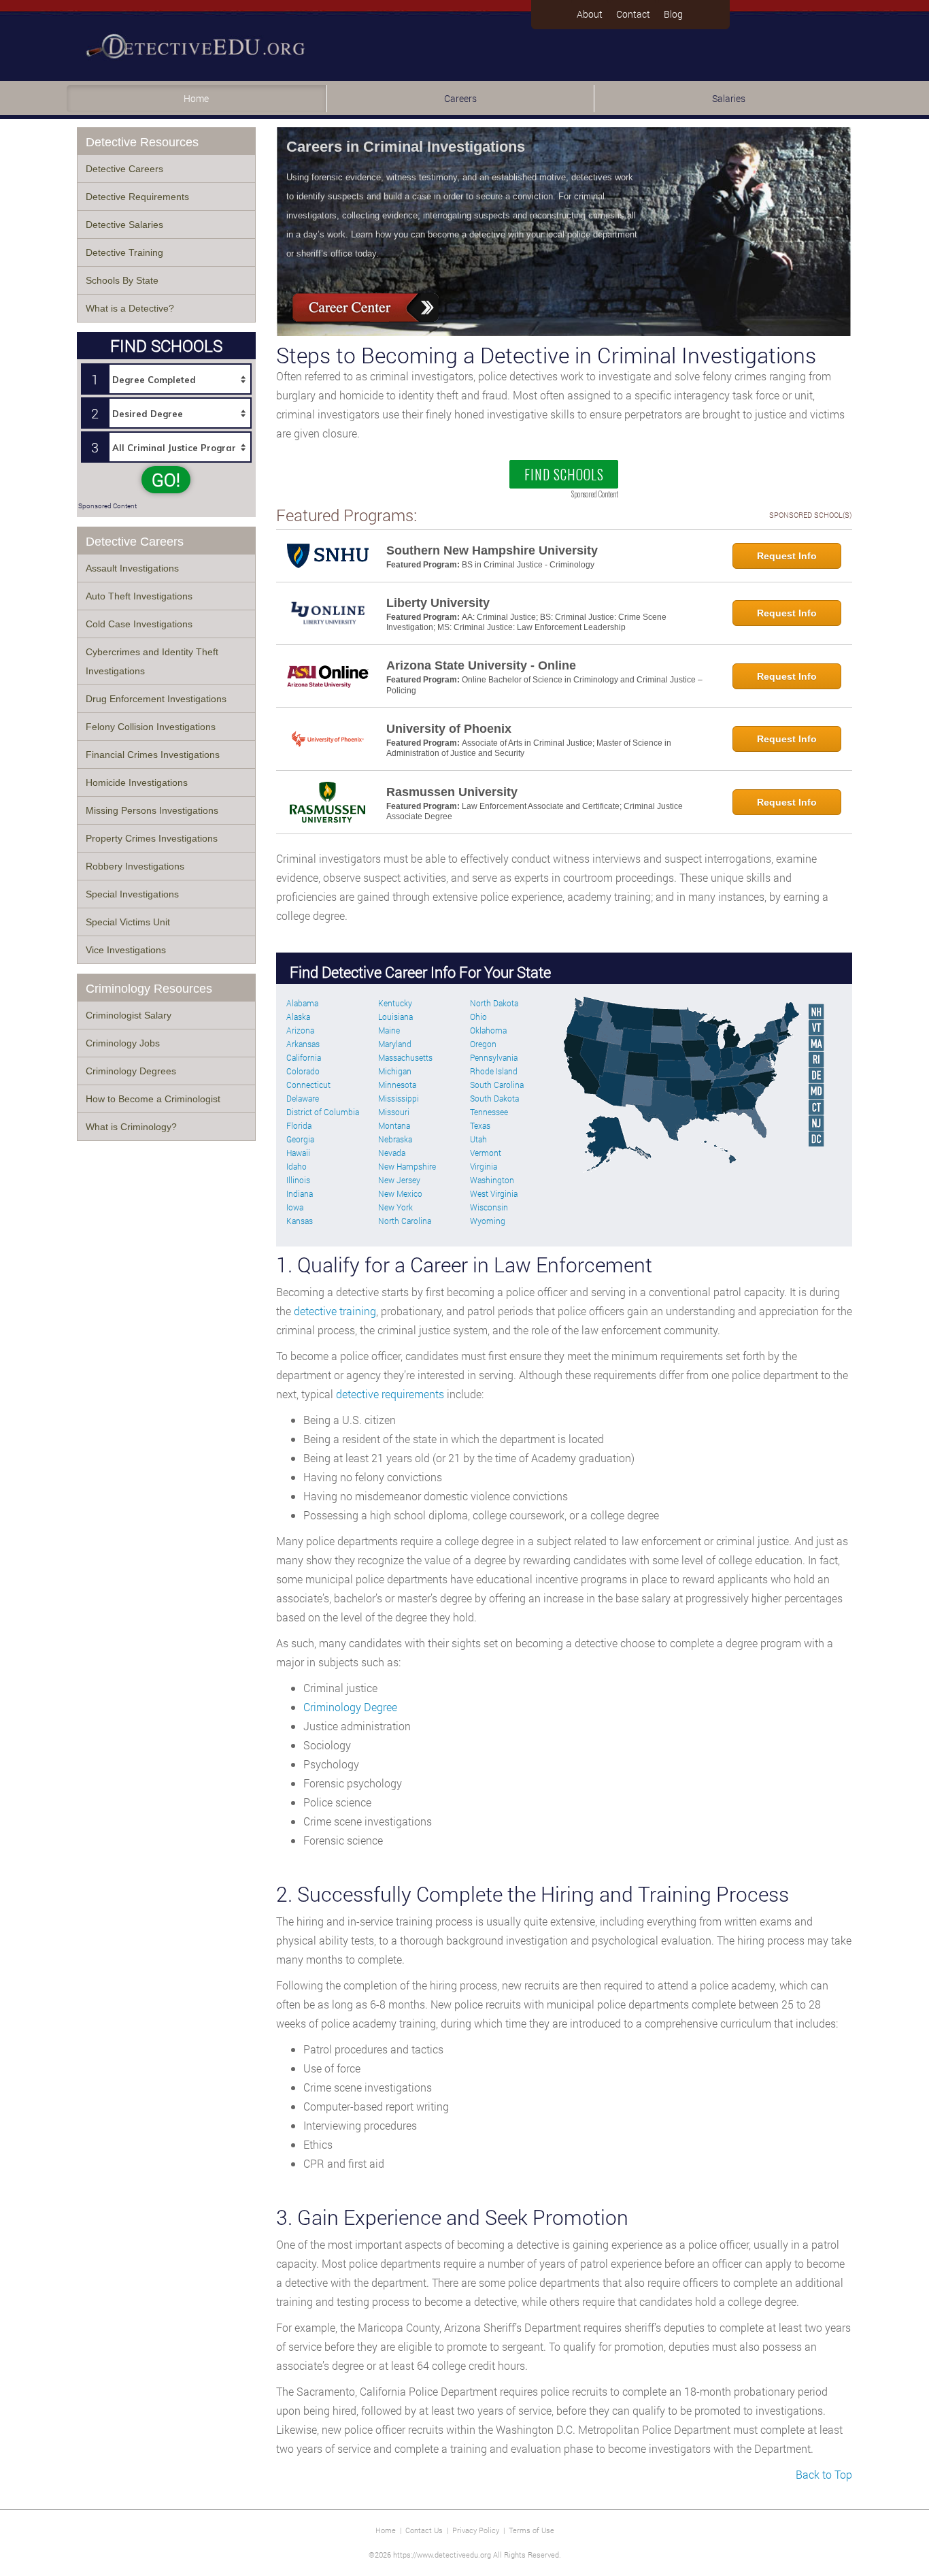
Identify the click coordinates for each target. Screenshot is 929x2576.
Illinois (298, 1180)
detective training (335, 1311)
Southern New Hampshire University (492, 550)
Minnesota (397, 1085)
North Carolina (405, 1221)
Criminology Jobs (123, 1043)
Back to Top (824, 2474)
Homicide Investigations (137, 782)
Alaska (298, 1017)
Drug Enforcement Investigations (156, 699)
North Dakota (494, 1003)
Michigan (395, 1071)
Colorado (303, 1071)
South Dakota (494, 1098)
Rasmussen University (452, 792)
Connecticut (308, 1085)
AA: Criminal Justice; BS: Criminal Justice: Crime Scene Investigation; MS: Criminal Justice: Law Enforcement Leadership (526, 623)
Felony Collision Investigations (151, 727)
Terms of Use (531, 2530)
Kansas (300, 1221)
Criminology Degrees (131, 1071)
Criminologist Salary (129, 1015)
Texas (480, 1125)
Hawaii (298, 1153)
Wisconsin (489, 1207)
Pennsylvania (494, 1057)
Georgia (300, 1139)
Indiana (300, 1193)
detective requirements (390, 1394)
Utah (478, 1139)
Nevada (392, 1153)
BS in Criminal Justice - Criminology (528, 565)
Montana (394, 1125)
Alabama (302, 1003)
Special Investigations (132, 894)
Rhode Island (494, 1071)
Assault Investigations (132, 568)
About (590, 14)
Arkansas (303, 1044)
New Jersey (399, 1180)
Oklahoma (488, 1030)
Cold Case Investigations (139, 624)
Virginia (484, 1166)
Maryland (395, 1044)
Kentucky (395, 1003)
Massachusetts (405, 1057)
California (304, 1057)
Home (196, 98)
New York (395, 1207)
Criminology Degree (350, 1707)
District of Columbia (323, 1112)
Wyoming (488, 1221)
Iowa (295, 1207)
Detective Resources (142, 142)
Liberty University (438, 603)
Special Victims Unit (128, 922)
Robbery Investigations (135, 866)
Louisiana (395, 1017)
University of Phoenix (449, 729)
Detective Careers (124, 169)
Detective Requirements (137, 197)
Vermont (486, 1153)
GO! (166, 480)
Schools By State (122, 280)
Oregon (483, 1044)
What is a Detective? (130, 308)
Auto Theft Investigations (139, 596)
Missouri (394, 1112)
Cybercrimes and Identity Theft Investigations (152, 661)
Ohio (478, 1017)
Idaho (297, 1166)
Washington (492, 1180)
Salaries (729, 98)
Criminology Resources (149, 989)
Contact (633, 14)
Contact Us (424, 2530)
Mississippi (399, 1098)
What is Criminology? (131, 1127)
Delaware (303, 1098)
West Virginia (494, 1193)
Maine (389, 1030)
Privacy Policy (476, 2530)
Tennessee (489, 1112)
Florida (299, 1125)
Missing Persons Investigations (152, 810)
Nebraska (395, 1139)
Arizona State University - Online (481, 665)
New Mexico (400, 1193)
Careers (460, 98)
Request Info (787, 556)
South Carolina (497, 1085)
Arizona (300, 1030)
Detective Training (124, 252)
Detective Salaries (124, 225)
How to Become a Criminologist (153, 1099)
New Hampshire (407, 1166)
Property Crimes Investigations (152, 838)
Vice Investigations (126, 950)
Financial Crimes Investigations (153, 755)
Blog (673, 14)
